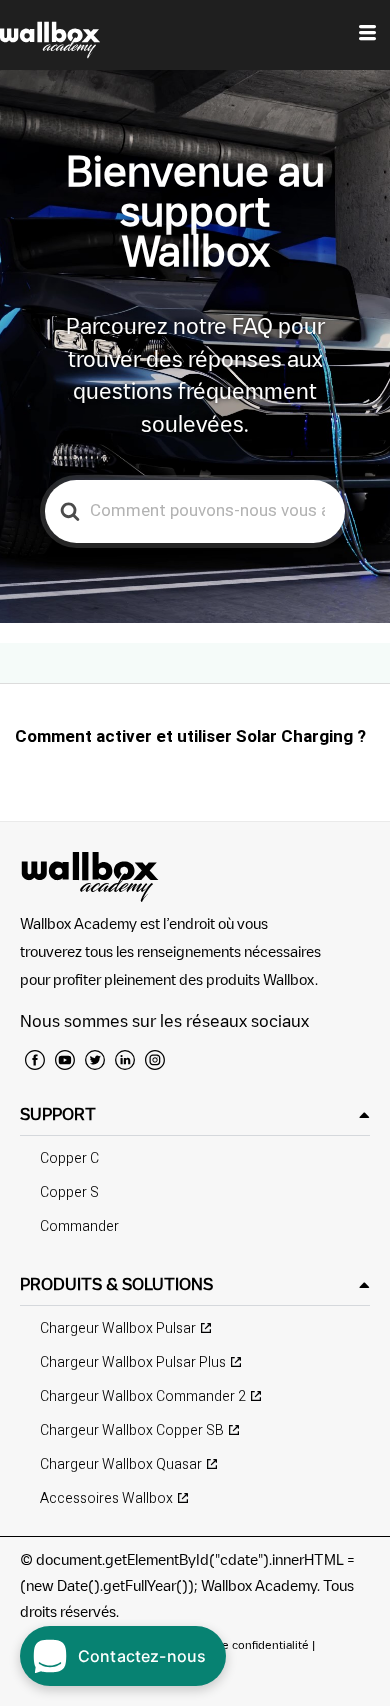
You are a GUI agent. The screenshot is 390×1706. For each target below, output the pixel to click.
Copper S (69, 1192)
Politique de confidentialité (236, 1644)
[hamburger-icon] (367, 35)
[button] (195, 1114)
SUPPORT (58, 1114)
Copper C (69, 1158)
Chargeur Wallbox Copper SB (132, 1430)
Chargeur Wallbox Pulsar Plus (133, 1362)
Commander (79, 1226)
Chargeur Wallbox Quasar (121, 1464)
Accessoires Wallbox (106, 1498)
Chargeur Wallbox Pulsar (118, 1328)
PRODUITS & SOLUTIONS (116, 1284)
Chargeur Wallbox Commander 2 (143, 1396)
